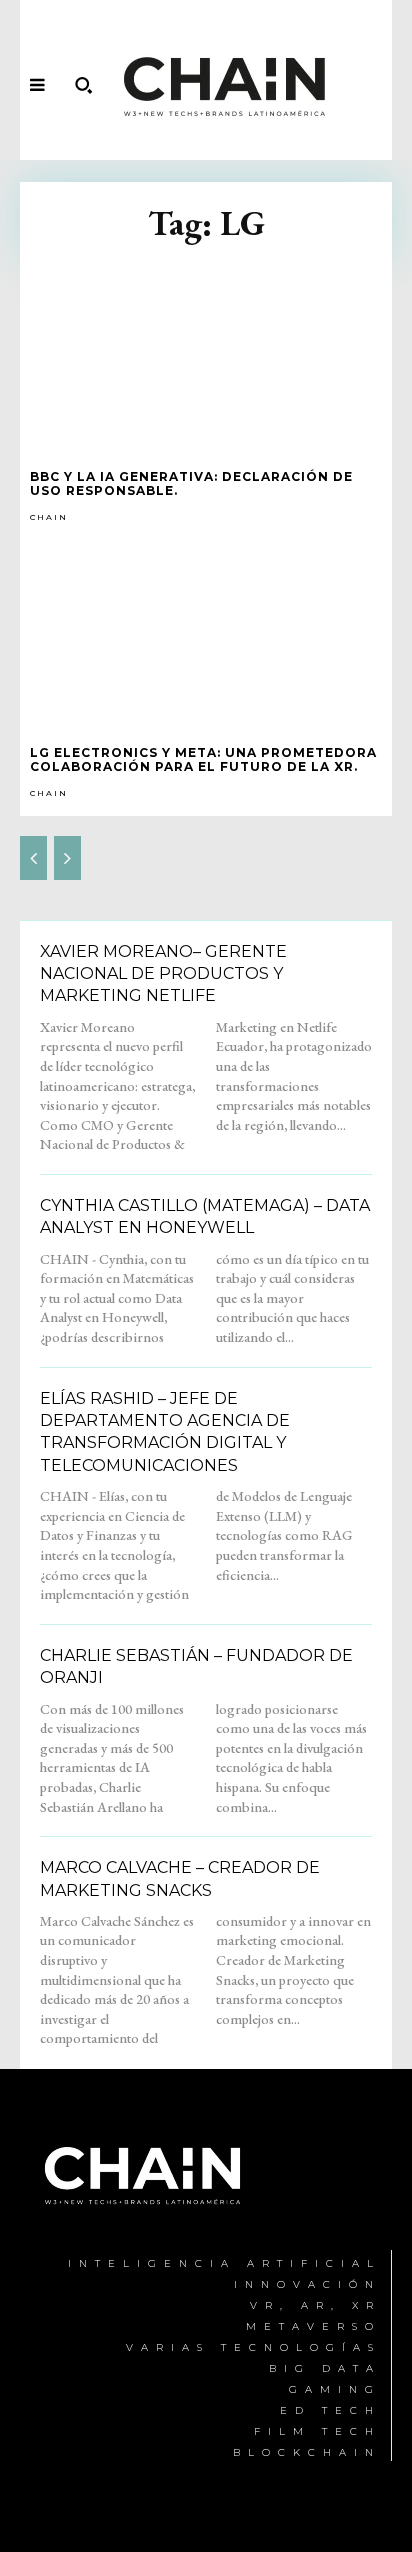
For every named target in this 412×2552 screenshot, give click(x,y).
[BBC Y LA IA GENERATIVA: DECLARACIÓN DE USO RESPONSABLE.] (206, 357)
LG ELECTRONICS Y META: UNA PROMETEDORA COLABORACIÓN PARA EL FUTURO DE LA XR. (203, 759)
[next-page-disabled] (67, 858)
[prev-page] (33, 858)
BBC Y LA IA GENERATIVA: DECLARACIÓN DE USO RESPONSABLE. (191, 483)
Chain (49, 517)
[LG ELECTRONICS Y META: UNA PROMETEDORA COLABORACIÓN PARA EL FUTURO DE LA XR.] (206, 633)
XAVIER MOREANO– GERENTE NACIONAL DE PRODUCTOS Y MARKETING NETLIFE (163, 974)
